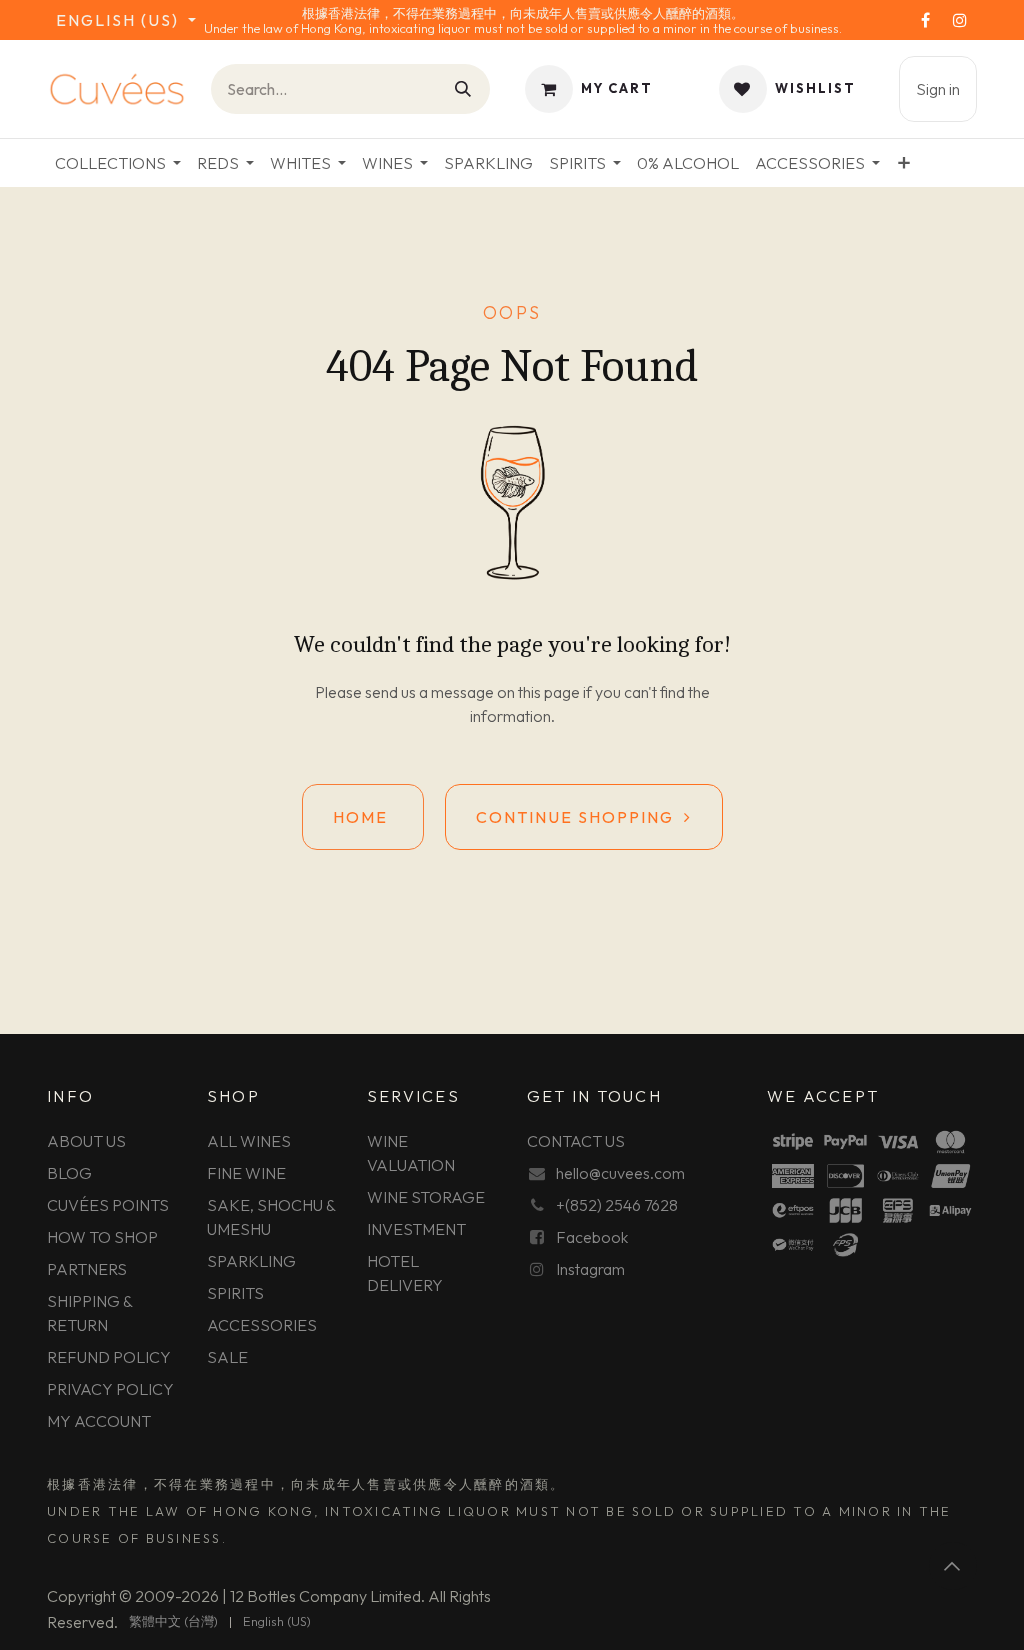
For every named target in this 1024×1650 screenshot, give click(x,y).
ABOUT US (86, 1141)
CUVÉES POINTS (108, 1205)
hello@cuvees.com (620, 1173)
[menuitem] (118, 163)
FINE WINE (246, 1173)
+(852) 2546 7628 (617, 1205)
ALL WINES (249, 1141)
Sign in (938, 89)
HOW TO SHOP (102, 1237)
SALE (227, 1357)
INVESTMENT (416, 1229)
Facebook (592, 1237)
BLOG (69, 1173)
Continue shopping (580, 817)
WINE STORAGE (426, 1197)
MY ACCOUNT (99, 1421)
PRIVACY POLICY (110, 1389)
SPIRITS (235, 1293)
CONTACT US (576, 1141)
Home (363, 817)
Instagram (590, 1269)
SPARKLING (251, 1261)
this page (549, 692)
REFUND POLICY (109, 1357)
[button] (953, 1566)
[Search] (464, 89)
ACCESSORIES (262, 1325)
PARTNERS (87, 1269)
